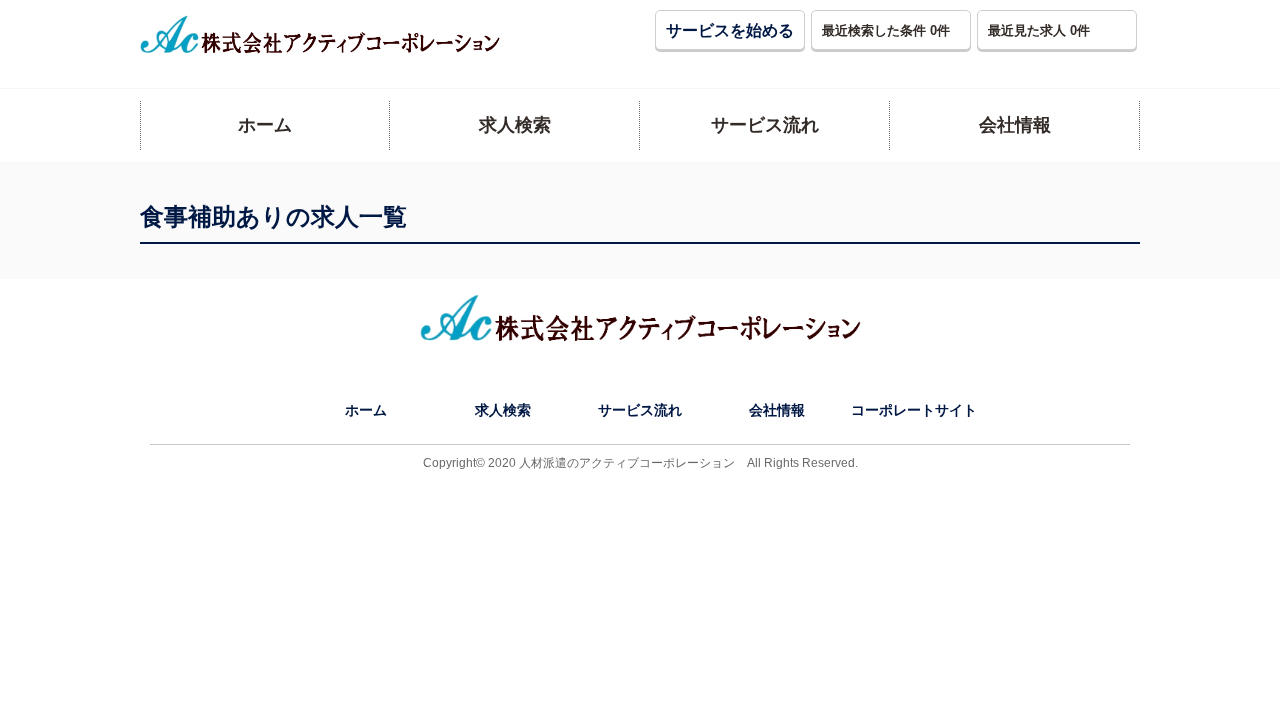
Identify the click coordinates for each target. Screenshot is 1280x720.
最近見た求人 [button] (1039, 30)
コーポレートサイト (914, 410)
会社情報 (777, 410)
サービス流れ (640, 410)
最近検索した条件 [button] (886, 30)
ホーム (366, 410)
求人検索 (503, 410)
